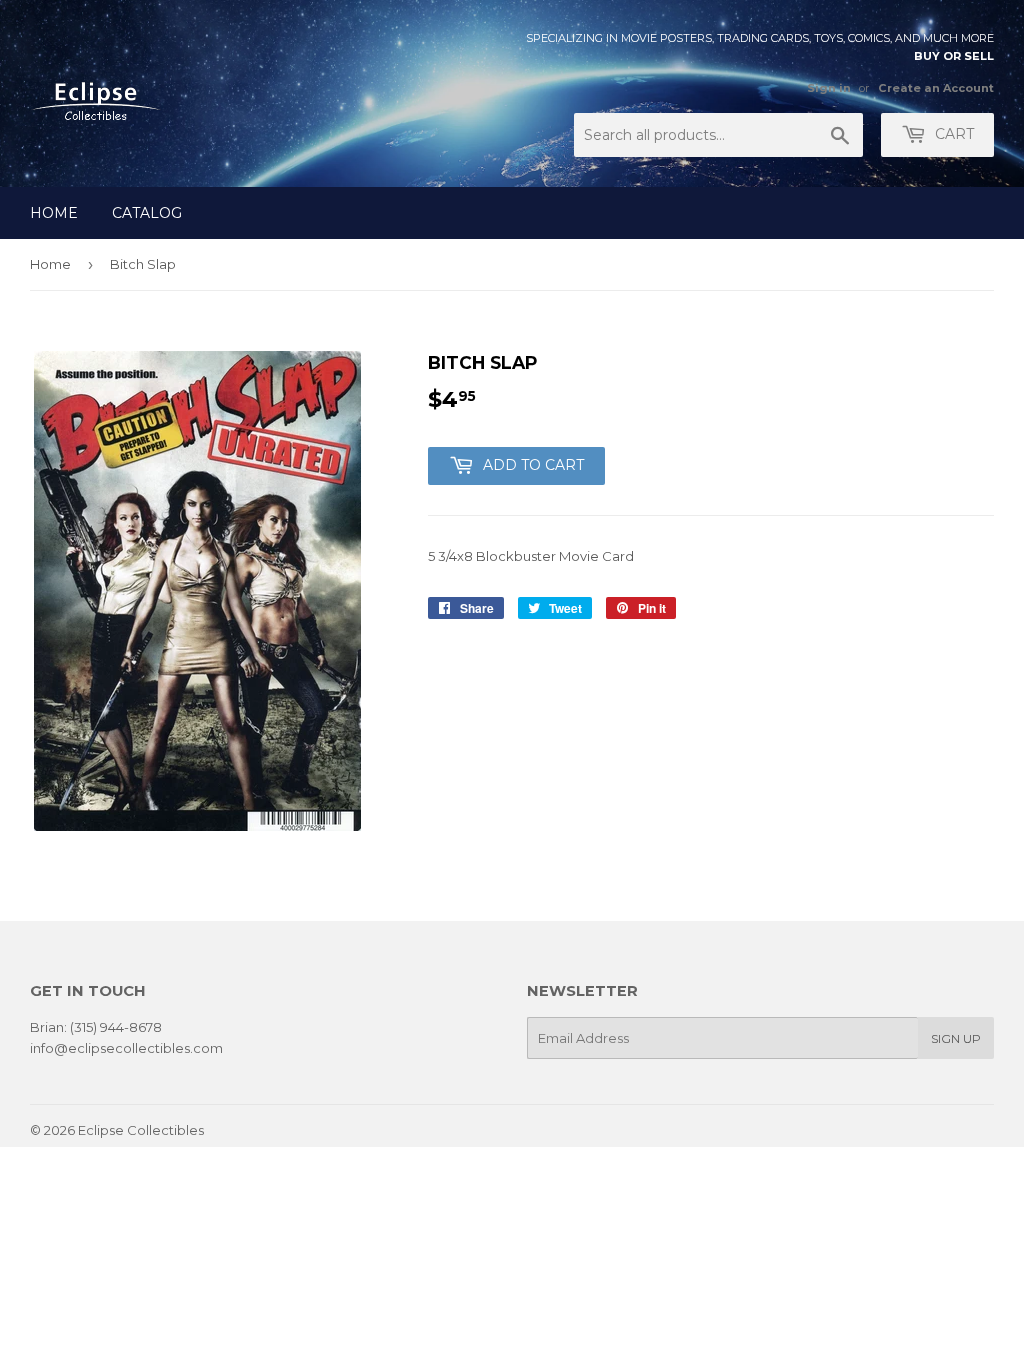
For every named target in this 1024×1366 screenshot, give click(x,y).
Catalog (147, 213)
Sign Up (956, 1038)
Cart (952, 134)
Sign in (829, 88)
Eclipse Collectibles (141, 1130)
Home (54, 213)
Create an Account (936, 88)
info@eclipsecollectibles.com (126, 1048)
